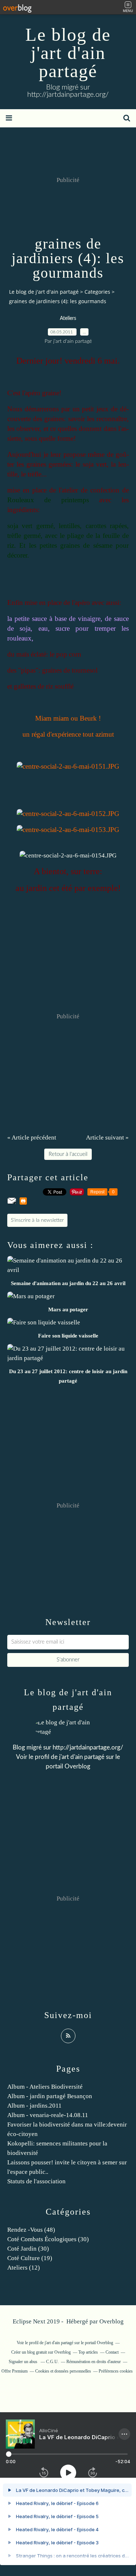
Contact (112, 2352)
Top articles (88, 2352)
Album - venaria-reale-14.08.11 (48, 2115)
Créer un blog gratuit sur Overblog (41, 2352)
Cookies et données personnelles (63, 2371)
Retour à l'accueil (68, 1154)
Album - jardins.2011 (34, 2106)
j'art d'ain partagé (82, 1757)
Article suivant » (107, 1138)
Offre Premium (15, 2371)
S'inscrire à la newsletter (37, 1220)
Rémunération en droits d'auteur (94, 2362)
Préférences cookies (116, 2371)
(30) (48, 2239)
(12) (24, 2268)
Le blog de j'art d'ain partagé (68, 53)
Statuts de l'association (36, 2181)
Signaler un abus (24, 2362)
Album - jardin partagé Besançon (50, 2096)
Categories (97, 292)
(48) (31, 2230)
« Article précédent (32, 1138)
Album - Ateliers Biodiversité (45, 2087)
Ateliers (68, 318)
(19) (30, 2258)
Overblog (112, 2321)
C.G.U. (52, 2362)
